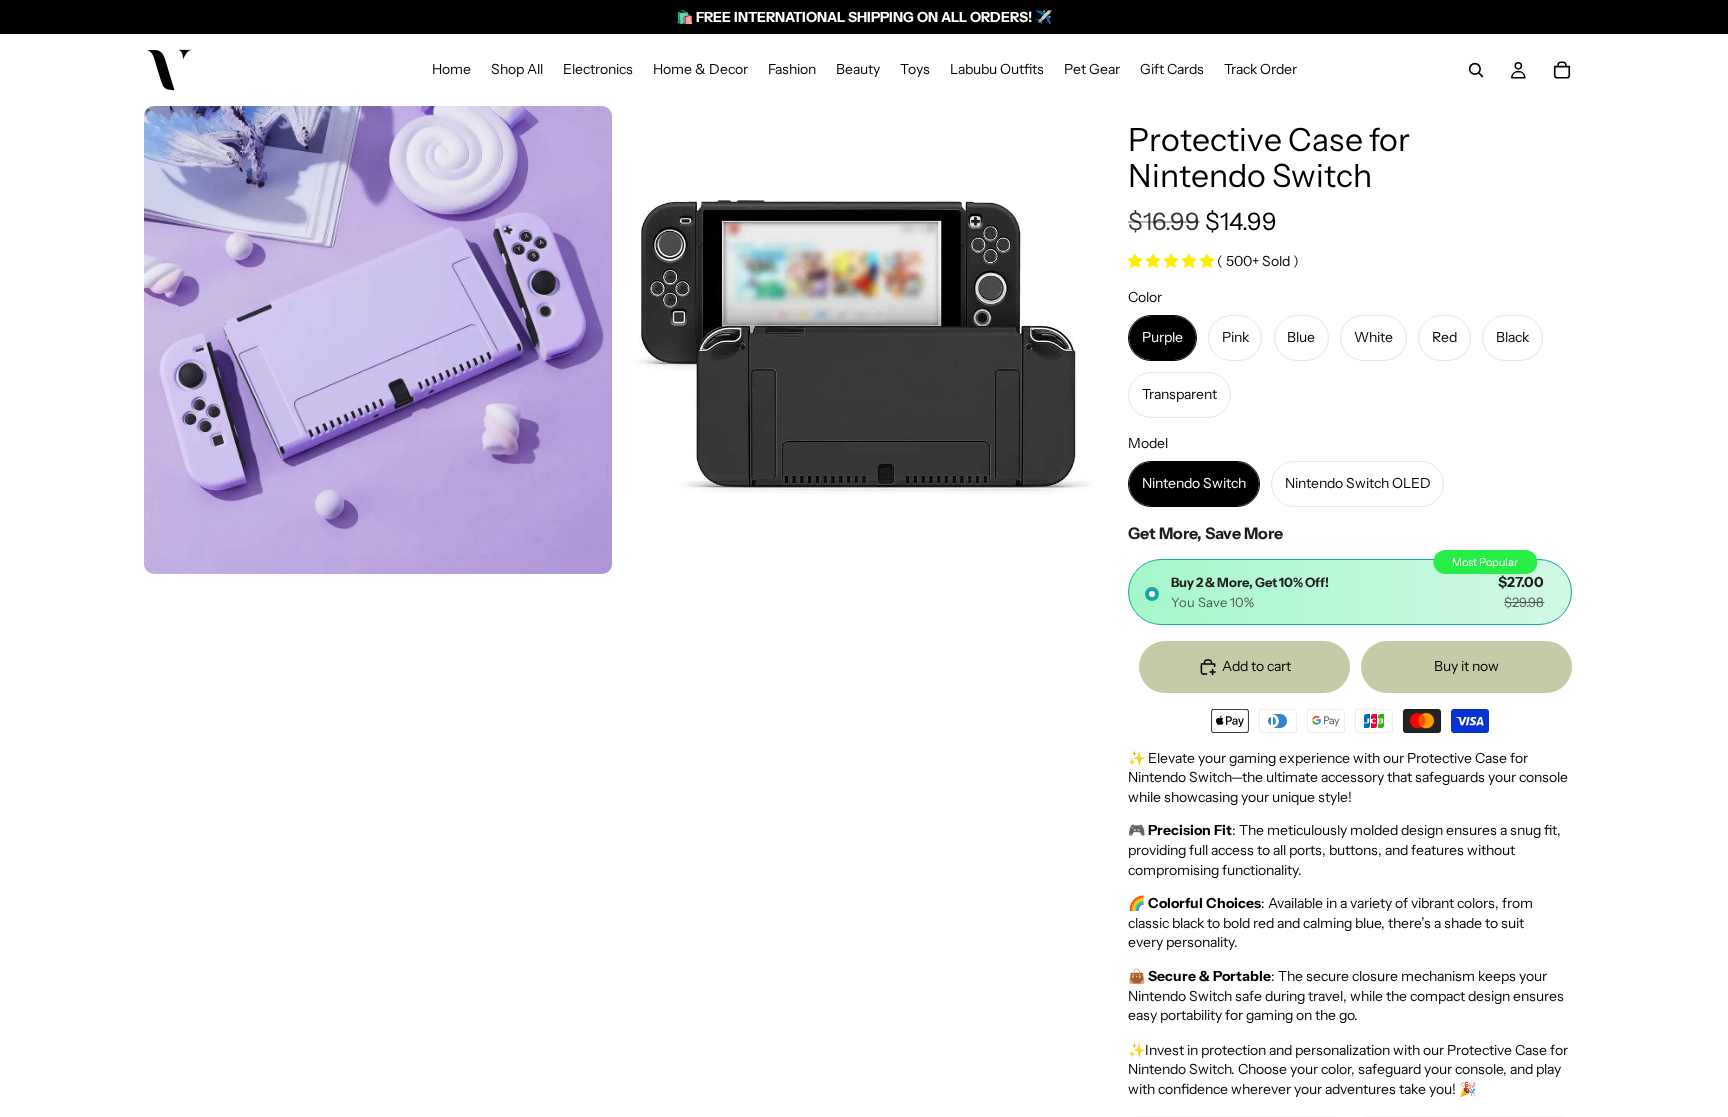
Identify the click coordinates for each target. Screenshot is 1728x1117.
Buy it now (1466, 666)
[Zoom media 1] (378, 340)
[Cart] (1562, 70)
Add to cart (1256, 666)
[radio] (1350, 592)
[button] (1172, 261)
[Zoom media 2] (858, 340)
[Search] (1476, 70)
